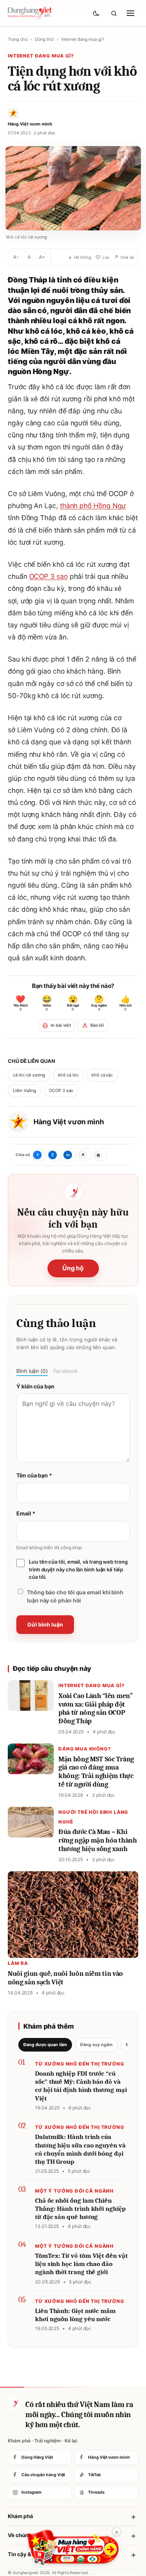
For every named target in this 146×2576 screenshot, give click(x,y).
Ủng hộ (73, 1268)
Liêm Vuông (25, 1090)
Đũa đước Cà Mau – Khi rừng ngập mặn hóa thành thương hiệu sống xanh (98, 1840)
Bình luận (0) (32, 1371)
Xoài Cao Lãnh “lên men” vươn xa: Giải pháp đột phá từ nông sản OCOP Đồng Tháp (96, 1709)
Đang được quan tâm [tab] (45, 2045)
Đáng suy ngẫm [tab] (96, 2045)
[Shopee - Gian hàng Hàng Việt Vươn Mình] (73, 2547)
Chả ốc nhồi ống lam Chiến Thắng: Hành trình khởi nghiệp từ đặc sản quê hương (80, 2209)
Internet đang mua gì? (83, 39)
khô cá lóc (68, 1075)
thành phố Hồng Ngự (93, 506)
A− (16, 257)
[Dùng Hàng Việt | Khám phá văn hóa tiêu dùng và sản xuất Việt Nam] (14, 2403)
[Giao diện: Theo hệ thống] (97, 13)
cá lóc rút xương (29, 1075)
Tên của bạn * (34, 1475)
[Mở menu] (130, 13)
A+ (42, 257)
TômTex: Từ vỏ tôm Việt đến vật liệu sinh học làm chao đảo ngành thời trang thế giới (81, 2264)
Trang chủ (18, 39)
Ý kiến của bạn (35, 1386)
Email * (26, 1513)
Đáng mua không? (85, 1749)
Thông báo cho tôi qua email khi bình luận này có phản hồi (75, 1596)
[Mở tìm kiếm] (114, 13)
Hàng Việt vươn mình (69, 1122)
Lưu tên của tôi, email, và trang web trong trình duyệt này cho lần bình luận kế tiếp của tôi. (78, 1569)
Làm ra (18, 1963)
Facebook (65, 1371)
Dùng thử (44, 39)
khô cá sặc (102, 1075)
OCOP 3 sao (48, 576)
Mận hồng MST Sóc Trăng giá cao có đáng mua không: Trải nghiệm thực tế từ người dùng (96, 1772)
